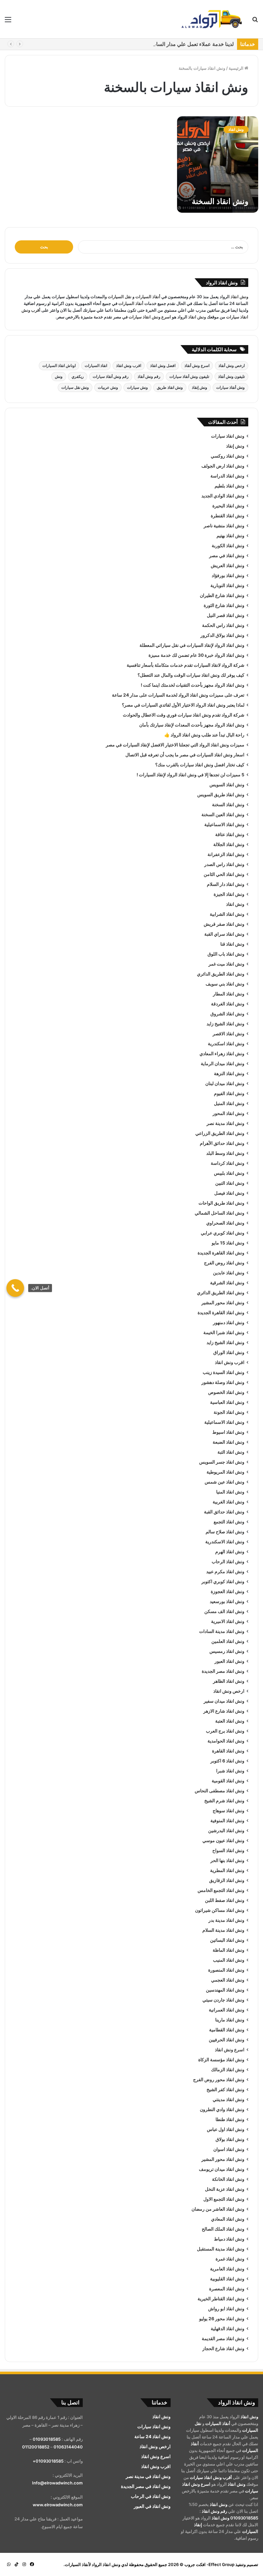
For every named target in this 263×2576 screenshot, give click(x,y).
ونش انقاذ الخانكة (228, 2179)
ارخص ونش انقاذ (229, 1691)
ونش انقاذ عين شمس (225, 1482)
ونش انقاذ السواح (228, 1850)
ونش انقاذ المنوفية (227, 1821)
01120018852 (36, 2447)
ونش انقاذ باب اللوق (226, 954)
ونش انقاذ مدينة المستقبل (221, 2249)
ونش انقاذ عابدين (229, 1273)
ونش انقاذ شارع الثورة (224, 605)
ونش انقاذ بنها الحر (227, 1860)
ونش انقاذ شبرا (230, 1771)
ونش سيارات (137, 387)
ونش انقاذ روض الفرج (224, 1263)
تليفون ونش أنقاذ (231, 376)
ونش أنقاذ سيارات (230, 387)
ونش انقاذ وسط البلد (225, 1153)
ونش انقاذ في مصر (227, 556)
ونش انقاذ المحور (229, 1113)
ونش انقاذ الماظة (229, 1950)
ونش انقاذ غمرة (230, 2259)
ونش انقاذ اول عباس (226, 2129)
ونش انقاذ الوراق (229, 1352)
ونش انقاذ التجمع (229, 1522)
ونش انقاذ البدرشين (226, 1831)
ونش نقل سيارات (75, 387)
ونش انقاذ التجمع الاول (224, 2199)
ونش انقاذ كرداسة (228, 1163)
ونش (59, 376)
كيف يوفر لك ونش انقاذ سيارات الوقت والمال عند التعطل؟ (191, 675)
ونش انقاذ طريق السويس (221, 795)
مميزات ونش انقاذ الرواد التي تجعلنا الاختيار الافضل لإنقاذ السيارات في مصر (175, 745)
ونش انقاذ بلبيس (229, 1173)
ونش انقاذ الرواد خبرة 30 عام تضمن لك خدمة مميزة (196, 655)
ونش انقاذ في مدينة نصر (148, 2476)
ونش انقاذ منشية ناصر (224, 526)
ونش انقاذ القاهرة (228, 1751)
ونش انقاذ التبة (231, 1452)
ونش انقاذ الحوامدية (226, 1741)
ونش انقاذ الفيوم (229, 1093)
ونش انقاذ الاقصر (229, 1034)
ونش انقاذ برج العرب (225, 1731)
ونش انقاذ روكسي (228, 456)
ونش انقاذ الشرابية (227, 914)
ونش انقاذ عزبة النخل (225, 2189)
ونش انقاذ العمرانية (227, 2010)
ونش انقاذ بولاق (230, 2139)
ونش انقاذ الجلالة (229, 844)
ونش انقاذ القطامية (227, 2030)
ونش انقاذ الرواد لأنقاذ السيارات (93, 2564)
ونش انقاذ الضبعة (229, 1442)
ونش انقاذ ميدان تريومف (222, 2169)
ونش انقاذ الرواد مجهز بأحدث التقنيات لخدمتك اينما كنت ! (193, 685)
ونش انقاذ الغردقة (228, 1004)
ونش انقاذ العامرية (227, 2269)
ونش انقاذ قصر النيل (226, 615)
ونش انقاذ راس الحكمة (223, 625)
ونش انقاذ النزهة (229, 1074)
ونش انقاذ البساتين (227, 1940)
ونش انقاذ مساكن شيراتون (220, 1910)
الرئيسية (237, 68)
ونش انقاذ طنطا (230, 2119)
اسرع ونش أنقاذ (197, 365)
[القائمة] (8, 22)
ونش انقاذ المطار (229, 994)
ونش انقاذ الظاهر (229, 1681)
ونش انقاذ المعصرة (227, 2289)
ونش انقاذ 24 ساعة (153, 2437)
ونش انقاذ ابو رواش (226, 2309)
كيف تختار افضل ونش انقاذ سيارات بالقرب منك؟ (200, 765)
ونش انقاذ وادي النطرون (222, 2109)
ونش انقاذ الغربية (229, 1502)
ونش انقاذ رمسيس (227, 1651)
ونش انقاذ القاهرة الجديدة (221, 1253)
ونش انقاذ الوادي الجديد (223, 496)
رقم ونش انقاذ (214, 2511)
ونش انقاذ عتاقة (230, 834)
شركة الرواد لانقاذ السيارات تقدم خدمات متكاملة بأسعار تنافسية (186, 665)
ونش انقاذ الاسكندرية (225, 1542)
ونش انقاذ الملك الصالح (223, 2229)
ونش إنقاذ (199, 387)
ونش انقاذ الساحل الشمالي (220, 1213)
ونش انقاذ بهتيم (230, 536)
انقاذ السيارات (96, 365)
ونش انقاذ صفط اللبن (225, 1900)
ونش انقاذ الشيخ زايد (225, 1024)
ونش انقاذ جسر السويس (222, 1462)
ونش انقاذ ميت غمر (226, 964)
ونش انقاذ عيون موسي (223, 1841)
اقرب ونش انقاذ (129, 365)
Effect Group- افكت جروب (209, 2564)
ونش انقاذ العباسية (227, 1402)
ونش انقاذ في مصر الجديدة (146, 2486)
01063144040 (68, 2447)
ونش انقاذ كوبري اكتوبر (223, 1582)
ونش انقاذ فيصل (229, 1193)
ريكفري (78, 376)
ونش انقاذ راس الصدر (224, 864)
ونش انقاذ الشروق (227, 1014)
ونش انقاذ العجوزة (228, 1591)
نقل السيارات (120, 297)
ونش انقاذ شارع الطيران (222, 595)
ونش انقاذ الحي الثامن (224, 874)
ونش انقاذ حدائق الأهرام (222, 1143)
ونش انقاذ (239, 297)
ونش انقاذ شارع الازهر (224, 1711)
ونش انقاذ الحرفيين (227, 2040)
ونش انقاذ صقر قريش (224, 924)
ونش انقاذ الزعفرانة (226, 854)
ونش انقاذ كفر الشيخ (225, 2090)
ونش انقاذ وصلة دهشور (223, 1382)
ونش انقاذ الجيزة (229, 894)
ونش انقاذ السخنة (220, 201)
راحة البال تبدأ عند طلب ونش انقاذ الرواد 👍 (204, 735)
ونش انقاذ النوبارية (227, 585)
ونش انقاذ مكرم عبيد (225, 1572)
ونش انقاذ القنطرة (228, 516)
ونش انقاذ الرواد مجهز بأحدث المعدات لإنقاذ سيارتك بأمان (192, 725)
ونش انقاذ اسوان (229, 2149)
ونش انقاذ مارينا (230, 2020)
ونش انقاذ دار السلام (226, 884)
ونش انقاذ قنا (232, 944)
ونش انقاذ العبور (229, 1661)
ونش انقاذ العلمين (228, 1641)
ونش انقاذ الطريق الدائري (221, 974)
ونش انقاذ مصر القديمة (223, 2339)
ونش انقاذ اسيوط (228, 1432)
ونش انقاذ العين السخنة (223, 815)
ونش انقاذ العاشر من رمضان (218, 2209)
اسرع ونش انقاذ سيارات (150, 317)
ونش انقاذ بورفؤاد (228, 575)
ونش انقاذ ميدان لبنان (225, 1083)
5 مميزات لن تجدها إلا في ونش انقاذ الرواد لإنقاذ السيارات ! (191, 775)
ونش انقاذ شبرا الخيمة (224, 1333)
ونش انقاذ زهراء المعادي (222, 1054)
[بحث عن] (255, 22)
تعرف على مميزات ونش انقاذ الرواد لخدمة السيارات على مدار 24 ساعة (178, 695)
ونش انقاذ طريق (170, 387)
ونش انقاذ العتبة (230, 1721)
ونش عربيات (108, 387)
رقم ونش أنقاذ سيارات (111, 376)
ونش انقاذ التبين (230, 1183)
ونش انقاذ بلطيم (229, 486)
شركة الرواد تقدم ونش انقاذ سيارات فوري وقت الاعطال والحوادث (184, 715)
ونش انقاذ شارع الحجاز (223, 2349)
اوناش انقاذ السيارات (59, 365)
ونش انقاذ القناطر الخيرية (221, 2299)
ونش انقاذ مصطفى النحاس (220, 1791)
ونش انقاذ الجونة (229, 1412)
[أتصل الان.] (15, 1288)
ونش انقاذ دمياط (229, 2239)
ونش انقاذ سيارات (228, 436)
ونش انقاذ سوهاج (229, 1811)
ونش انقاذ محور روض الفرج (219, 2080)
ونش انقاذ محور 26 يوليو (222, 2319)
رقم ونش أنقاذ (149, 376)
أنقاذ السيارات (148, 297)
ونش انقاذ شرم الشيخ (224, 1801)
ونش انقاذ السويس (227, 785)
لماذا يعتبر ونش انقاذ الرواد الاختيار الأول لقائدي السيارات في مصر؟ (183, 705)
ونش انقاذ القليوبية (227, 2279)
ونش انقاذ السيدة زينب (224, 1372)
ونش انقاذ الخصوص (226, 1392)
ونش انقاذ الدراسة (227, 476)
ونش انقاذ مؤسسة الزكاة (221, 2060)
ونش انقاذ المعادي (228, 2219)
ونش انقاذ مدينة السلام (223, 1930)
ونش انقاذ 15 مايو (228, 1243)
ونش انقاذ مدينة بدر (226, 1920)
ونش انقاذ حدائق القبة (224, 1512)
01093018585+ (48, 2461)
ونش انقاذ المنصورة (226, 1970)
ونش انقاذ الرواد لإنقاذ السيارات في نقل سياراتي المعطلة (192, 645)
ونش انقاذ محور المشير (223, 1303)
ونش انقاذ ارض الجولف (223, 466)
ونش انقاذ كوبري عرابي (223, 1233)
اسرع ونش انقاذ (230, 2050)
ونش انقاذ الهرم (230, 1552)
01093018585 (244, 2518)
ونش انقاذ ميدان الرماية (223, 1064)
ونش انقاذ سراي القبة (224, 934)
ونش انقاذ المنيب (229, 1960)
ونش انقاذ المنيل (229, 1103)
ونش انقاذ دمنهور (229, 1323)
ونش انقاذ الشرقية (227, 1283)
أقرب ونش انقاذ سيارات (211, 2477)
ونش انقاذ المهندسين (225, 1990)
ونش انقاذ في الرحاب (151, 2496)
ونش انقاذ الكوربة (228, 546)
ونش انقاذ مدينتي (229, 2099)
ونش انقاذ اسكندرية (226, 1044)
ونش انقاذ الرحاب (228, 1562)
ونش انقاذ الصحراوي (225, 1223)
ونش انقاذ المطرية (227, 1870)
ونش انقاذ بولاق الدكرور (222, 635)
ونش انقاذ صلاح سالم (225, 1532)
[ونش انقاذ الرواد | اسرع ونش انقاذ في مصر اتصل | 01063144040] (212, 19)
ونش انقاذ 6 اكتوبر (227, 1761)
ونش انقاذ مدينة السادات (222, 1631)
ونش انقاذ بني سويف (225, 984)
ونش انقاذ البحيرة (228, 506)
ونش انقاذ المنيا (230, 1492)
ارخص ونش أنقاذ (232, 365)
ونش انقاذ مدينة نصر (225, 1123)
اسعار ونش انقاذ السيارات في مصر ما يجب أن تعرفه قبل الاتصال (185, 755)
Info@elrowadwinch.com (57, 2483)
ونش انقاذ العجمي (228, 1980)
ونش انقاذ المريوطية (225, 1472)
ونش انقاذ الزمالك (228, 2070)
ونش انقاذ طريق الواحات (221, 1203)
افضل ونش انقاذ (163, 365)
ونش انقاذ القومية (228, 1781)
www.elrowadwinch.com (58, 2505)
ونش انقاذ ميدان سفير (224, 1701)
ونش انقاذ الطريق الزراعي (220, 1133)
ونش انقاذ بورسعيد (227, 1601)
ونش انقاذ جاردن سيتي (223, 2000)
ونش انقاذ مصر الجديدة (223, 1671)
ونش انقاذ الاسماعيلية (224, 824)
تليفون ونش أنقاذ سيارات (189, 376)
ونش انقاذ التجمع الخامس (221, 1890)
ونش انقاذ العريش (228, 566)
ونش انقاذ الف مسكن (224, 1611)
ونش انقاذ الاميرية (228, 1621)
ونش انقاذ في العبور (152, 2506)
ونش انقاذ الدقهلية (228, 2329)
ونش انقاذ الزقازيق (227, 1880)
